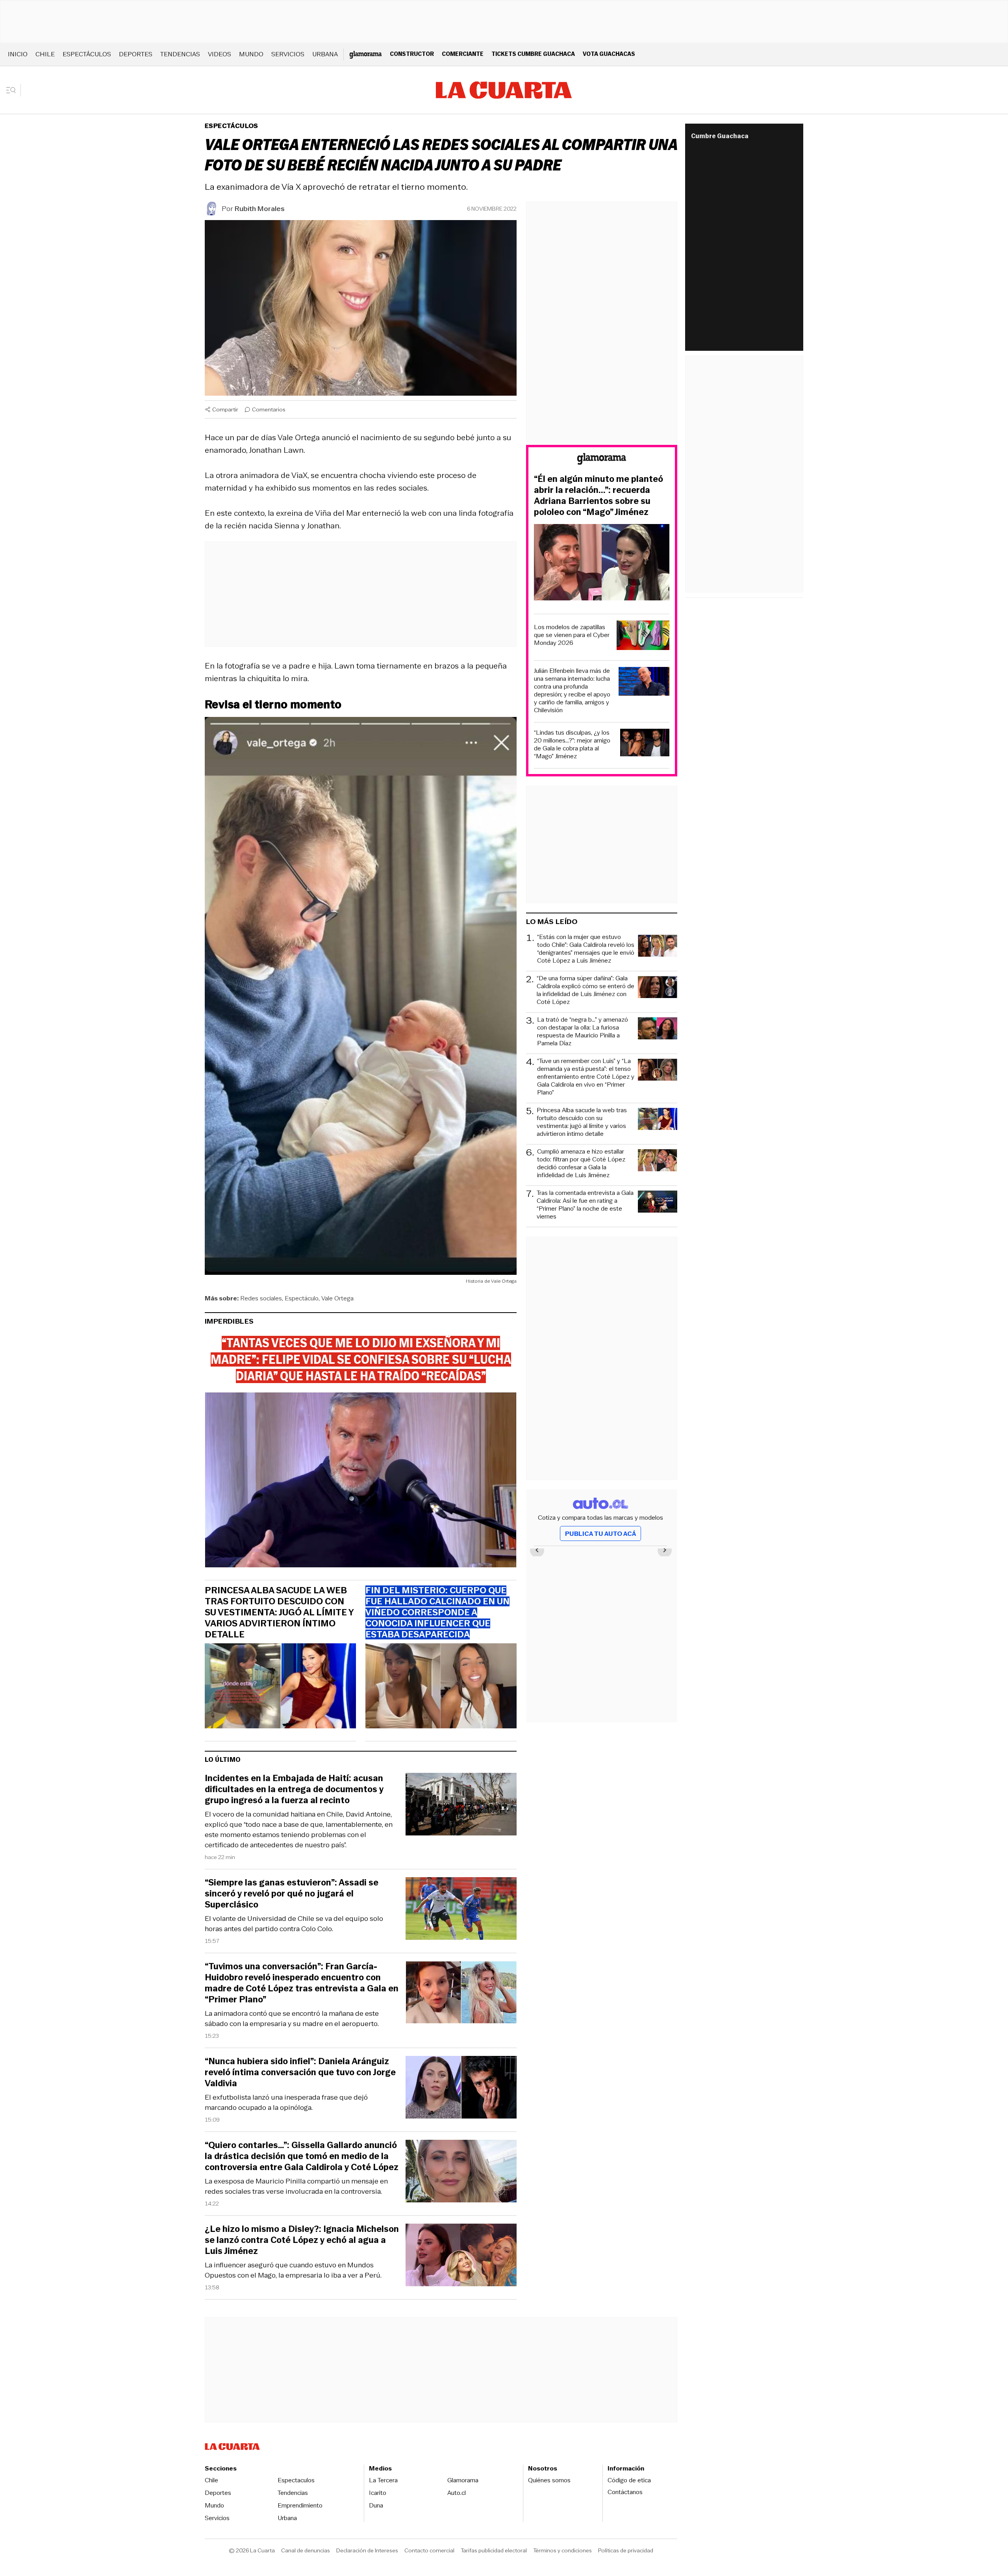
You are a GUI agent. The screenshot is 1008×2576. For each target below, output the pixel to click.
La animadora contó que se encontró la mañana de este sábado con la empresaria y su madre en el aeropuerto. (292, 2019)
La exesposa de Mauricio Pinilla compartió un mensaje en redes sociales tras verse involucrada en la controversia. (296, 2186)
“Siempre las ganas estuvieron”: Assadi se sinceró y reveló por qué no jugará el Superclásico (292, 1894)
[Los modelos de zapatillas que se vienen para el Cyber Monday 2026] (643, 636)
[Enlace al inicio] (602, 460)
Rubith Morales (260, 209)
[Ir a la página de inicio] (504, 90)
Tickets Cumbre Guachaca (533, 54)
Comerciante (463, 54)
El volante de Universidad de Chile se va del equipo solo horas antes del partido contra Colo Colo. (294, 1924)
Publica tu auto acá (600, 1534)
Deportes (136, 54)
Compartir (225, 409)
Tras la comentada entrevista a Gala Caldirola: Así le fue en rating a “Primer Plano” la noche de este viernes (585, 1205)
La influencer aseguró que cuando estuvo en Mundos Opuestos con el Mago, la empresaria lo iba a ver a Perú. (293, 2270)
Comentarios (269, 409)
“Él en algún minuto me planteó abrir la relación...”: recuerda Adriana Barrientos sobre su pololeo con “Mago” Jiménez (598, 496)
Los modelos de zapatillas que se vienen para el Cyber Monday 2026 (572, 635)
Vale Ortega (337, 1298)
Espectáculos (87, 54)
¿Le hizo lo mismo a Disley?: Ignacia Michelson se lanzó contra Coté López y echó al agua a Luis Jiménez (302, 2240)
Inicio (18, 54)
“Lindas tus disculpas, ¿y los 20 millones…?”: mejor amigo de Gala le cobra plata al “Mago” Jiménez (572, 744)
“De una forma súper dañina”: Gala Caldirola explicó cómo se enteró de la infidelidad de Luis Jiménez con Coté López (586, 990)
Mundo (251, 54)
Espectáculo (302, 1298)
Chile (45, 54)
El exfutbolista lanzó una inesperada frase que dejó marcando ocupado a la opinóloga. (286, 2102)
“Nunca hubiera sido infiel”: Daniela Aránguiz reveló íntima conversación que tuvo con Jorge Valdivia (300, 2072)
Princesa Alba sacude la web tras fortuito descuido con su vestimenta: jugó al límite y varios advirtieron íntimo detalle (279, 1613)
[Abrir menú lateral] (14, 90)
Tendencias (180, 54)
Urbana (325, 54)
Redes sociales (261, 1298)
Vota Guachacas (609, 54)
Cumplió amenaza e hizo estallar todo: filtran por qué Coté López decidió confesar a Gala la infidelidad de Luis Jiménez (581, 1163)
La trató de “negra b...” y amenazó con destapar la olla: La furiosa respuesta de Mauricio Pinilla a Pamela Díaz (583, 1032)
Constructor (412, 54)
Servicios (288, 54)
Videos (220, 54)
